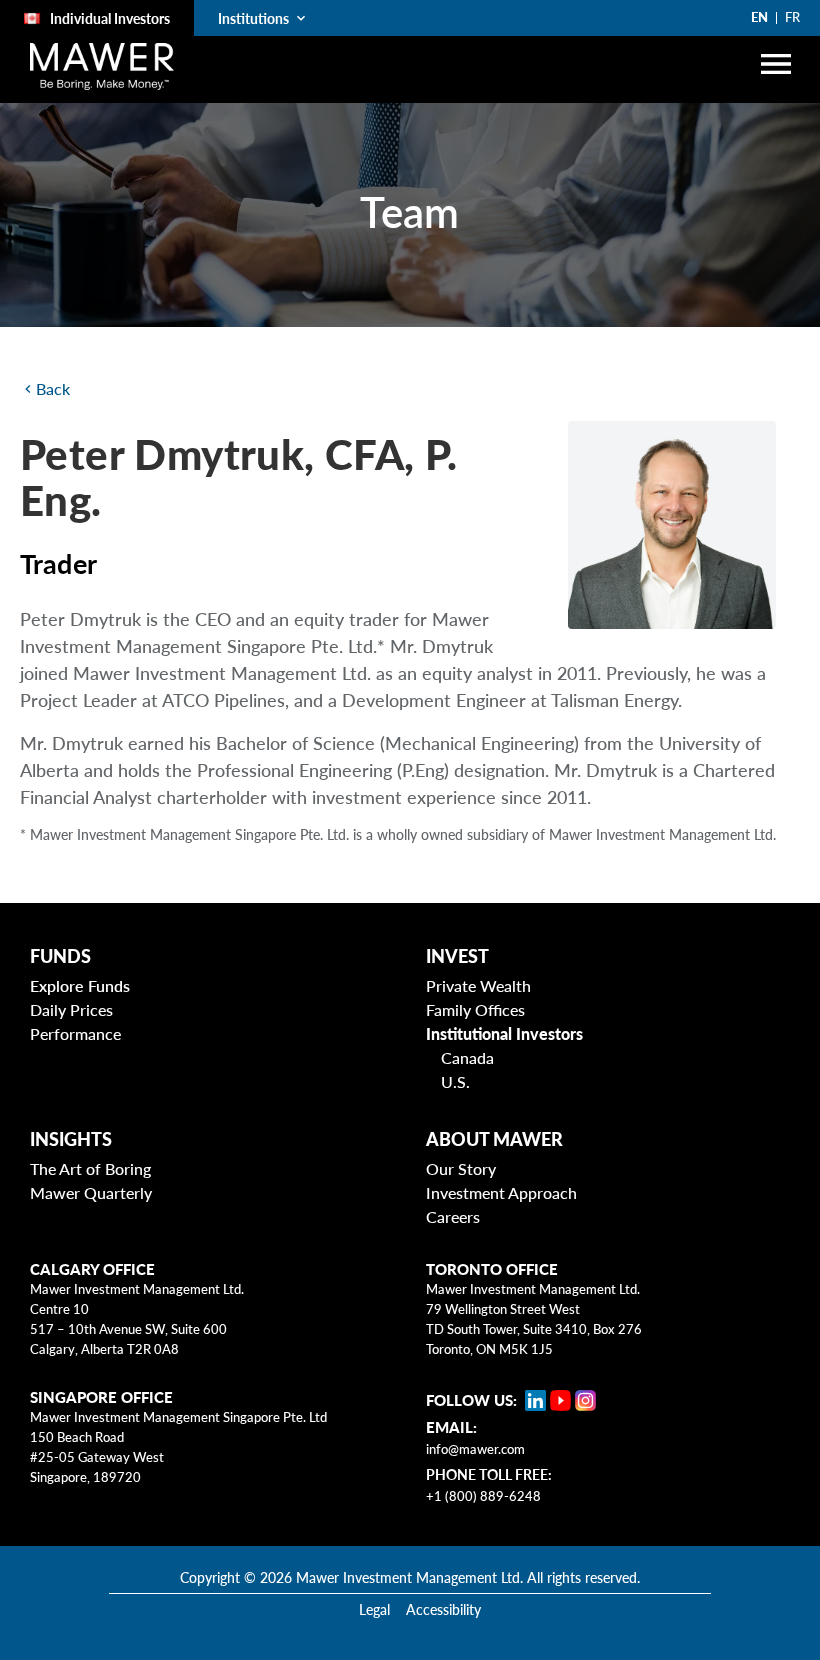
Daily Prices (71, 1009)
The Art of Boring (90, 1168)
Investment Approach (501, 1192)
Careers (453, 1216)
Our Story (461, 1168)
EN (759, 17)
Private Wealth (478, 985)
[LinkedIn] (535, 1400)
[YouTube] (560, 1400)
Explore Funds (80, 985)
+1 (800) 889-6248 (483, 1496)
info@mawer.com (475, 1449)
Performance (75, 1033)
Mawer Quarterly (91, 1192)
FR (792, 17)
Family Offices (475, 1009)
